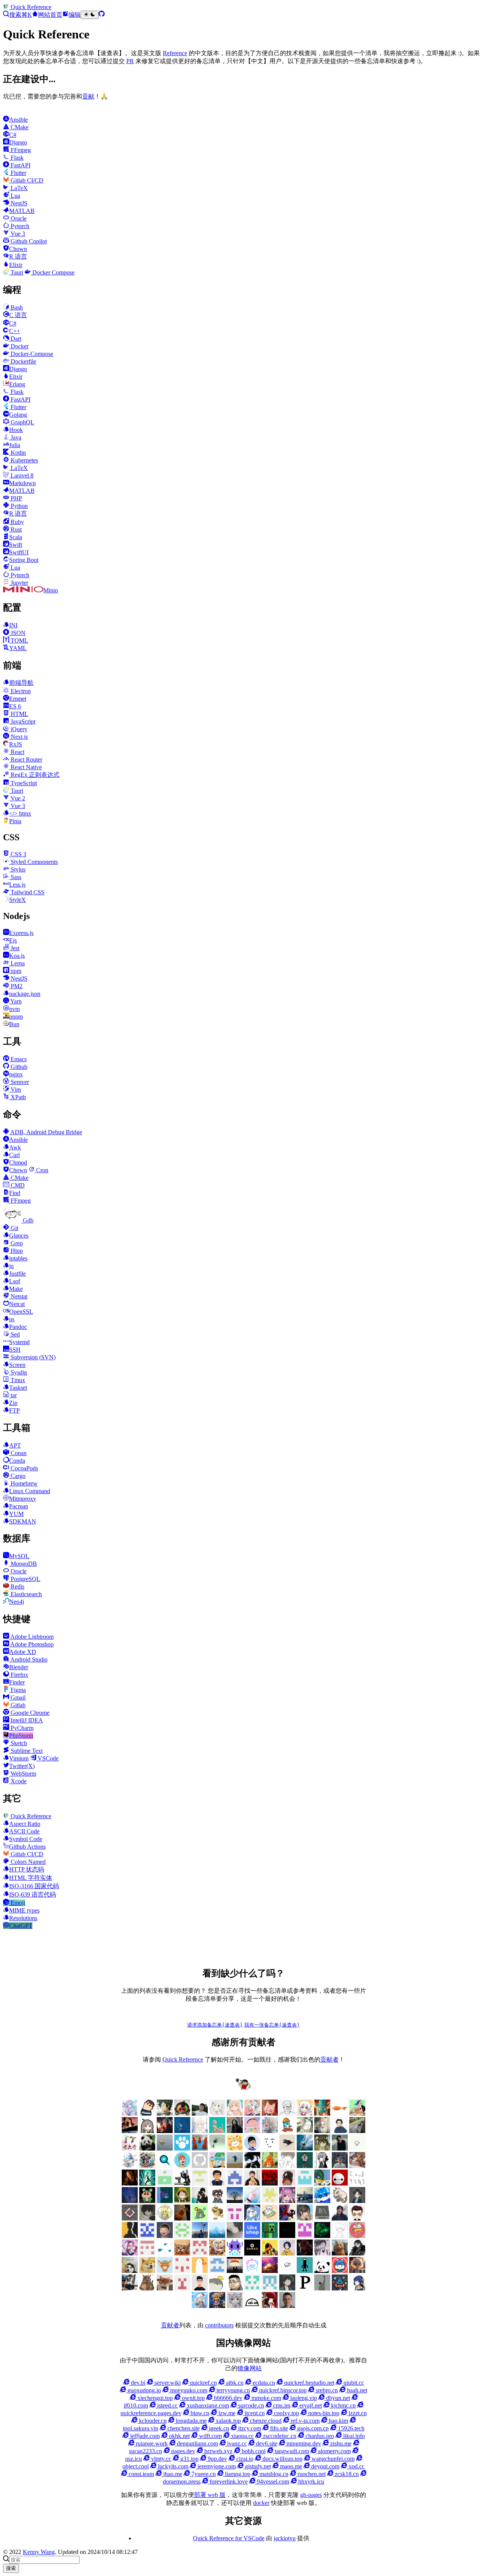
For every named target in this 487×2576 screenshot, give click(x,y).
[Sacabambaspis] (217, 2288)
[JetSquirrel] (322, 2236)
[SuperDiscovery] (165, 2166)
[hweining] (287, 2166)
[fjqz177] (322, 2183)
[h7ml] (235, 2113)
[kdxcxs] (182, 2183)
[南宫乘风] (252, 2113)
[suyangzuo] (305, 2218)
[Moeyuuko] (235, 2306)
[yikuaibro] (270, 2271)
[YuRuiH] (270, 2131)
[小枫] (357, 2201)
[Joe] (340, 2253)
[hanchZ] (305, 2253)
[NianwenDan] (200, 2306)
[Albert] (305, 2148)
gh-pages (311, 2495)
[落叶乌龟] (340, 2201)
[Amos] (270, 2148)
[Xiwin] (200, 2288)
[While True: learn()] (357, 2271)
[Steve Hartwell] (217, 2113)
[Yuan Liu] (235, 2131)
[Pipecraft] (305, 2288)
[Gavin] (305, 2183)
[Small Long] (147, 2166)
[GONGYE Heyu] (147, 2253)
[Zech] (305, 2271)
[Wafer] (147, 2288)
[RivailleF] (252, 2288)
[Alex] (287, 2113)
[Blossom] (217, 2131)
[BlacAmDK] (147, 2271)
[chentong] (322, 2253)
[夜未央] (147, 2218)
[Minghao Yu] (252, 2306)
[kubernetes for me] (200, 2183)
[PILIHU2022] (340, 2288)
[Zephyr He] (287, 2271)
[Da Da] (322, 2148)
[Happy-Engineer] (130, 2288)
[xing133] (235, 2218)
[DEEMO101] (270, 2253)
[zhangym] (182, 2113)
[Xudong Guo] (252, 2183)
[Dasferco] (235, 2253)
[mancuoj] (252, 2148)
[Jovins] (130, 2166)
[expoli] (340, 2113)
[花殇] (217, 2271)
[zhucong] (252, 2271)
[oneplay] (217, 2148)
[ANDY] (200, 2271)
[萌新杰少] (322, 2131)
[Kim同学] (182, 2131)
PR (130, 61)
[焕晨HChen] (322, 2201)
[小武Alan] (182, 2148)
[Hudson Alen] (252, 2218)
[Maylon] (165, 2113)
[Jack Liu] (340, 2148)
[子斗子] (130, 2218)
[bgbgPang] (182, 2201)
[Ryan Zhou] (235, 2288)
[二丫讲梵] (130, 2131)
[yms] (217, 2218)
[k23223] (357, 2113)
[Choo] (287, 2253)
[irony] (322, 2166)
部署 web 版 (210, 2495)
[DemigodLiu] (217, 2253)
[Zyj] (217, 2201)
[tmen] (270, 2218)
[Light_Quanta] (287, 2236)
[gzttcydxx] (235, 2183)
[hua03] (252, 2166)
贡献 (88, 96)
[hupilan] (270, 2166)
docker (261, 2503)
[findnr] (200, 2166)
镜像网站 (250, 2368)
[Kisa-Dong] (305, 2236)
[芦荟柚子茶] (305, 2201)
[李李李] (340, 2271)
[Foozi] (165, 2253)
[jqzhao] (130, 2183)
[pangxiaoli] (235, 2148)
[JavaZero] (357, 2236)
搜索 (11, 2568)
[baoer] (322, 2113)
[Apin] (287, 2148)
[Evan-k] (165, 2183)
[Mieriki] (270, 2306)
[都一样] (235, 2201)
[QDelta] (270, 2288)
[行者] (270, 2201)
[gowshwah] (270, 2183)
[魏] (340, 2131)
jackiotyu (285, 2538)
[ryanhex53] (200, 2148)
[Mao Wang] (235, 2236)
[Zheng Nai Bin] (252, 2201)
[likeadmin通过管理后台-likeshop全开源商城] (252, 2236)
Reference (175, 53)
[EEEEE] (200, 2253)
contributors (219, 2325)
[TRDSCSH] (182, 2288)
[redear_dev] (217, 2166)
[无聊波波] (165, 2218)
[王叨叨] (147, 2148)
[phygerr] (340, 2218)
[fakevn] (340, 2183)
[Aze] (165, 2271)
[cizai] (147, 2201)
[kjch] (235, 2166)
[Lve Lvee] (165, 2148)
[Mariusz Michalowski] (287, 2306)
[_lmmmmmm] (200, 2201)
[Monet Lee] (217, 2306)
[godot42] (287, 2183)
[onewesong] (130, 2236)
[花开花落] (287, 2201)
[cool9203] (357, 2183)
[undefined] (147, 2131)
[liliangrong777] (200, 2236)
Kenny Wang (39, 2552)
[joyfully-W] (357, 2166)
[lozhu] (182, 2236)
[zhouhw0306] (200, 2218)
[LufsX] (305, 2113)
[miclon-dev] (147, 2236)
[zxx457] (182, 2218)
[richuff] (305, 2131)
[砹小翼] (270, 2113)
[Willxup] (252, 2131)
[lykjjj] (165, 2236)
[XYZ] (182, 2166)
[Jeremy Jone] (340, 2236)
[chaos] (287, 2131)
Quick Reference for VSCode (229, 2538)
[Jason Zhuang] (357, 2148)
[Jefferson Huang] (200, 2113)
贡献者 (329, 2059)
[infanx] (305, 2166)
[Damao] (252, 2253)
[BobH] (357, 2253)
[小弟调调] (243, 2090)
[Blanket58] (130, 2271)
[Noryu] (357, 2288)
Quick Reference (183, 2059)
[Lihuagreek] (270, 2236)
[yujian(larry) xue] (217, 2183)
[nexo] (322, 2218)
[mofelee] (147, 2113)
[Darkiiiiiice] (165, 2131)
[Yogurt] (322, 2271)
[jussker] (147, 2183)
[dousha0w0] (182, 2271)
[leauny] (217, 2236)
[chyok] (165, 2201)
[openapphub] (357, 2218)
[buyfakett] (357, 2131)
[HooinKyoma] (130, 2253)
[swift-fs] (287, 2218)
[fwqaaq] (130, 2113)
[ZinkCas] (235, 2271)
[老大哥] (130, 2148)
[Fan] (182, 2253)
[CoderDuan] (130, 2201)
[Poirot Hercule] (287, 2288)
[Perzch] (322, 2288)
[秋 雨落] (200, 2131)
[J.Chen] (340, 2166)
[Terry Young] (165, 2288)
